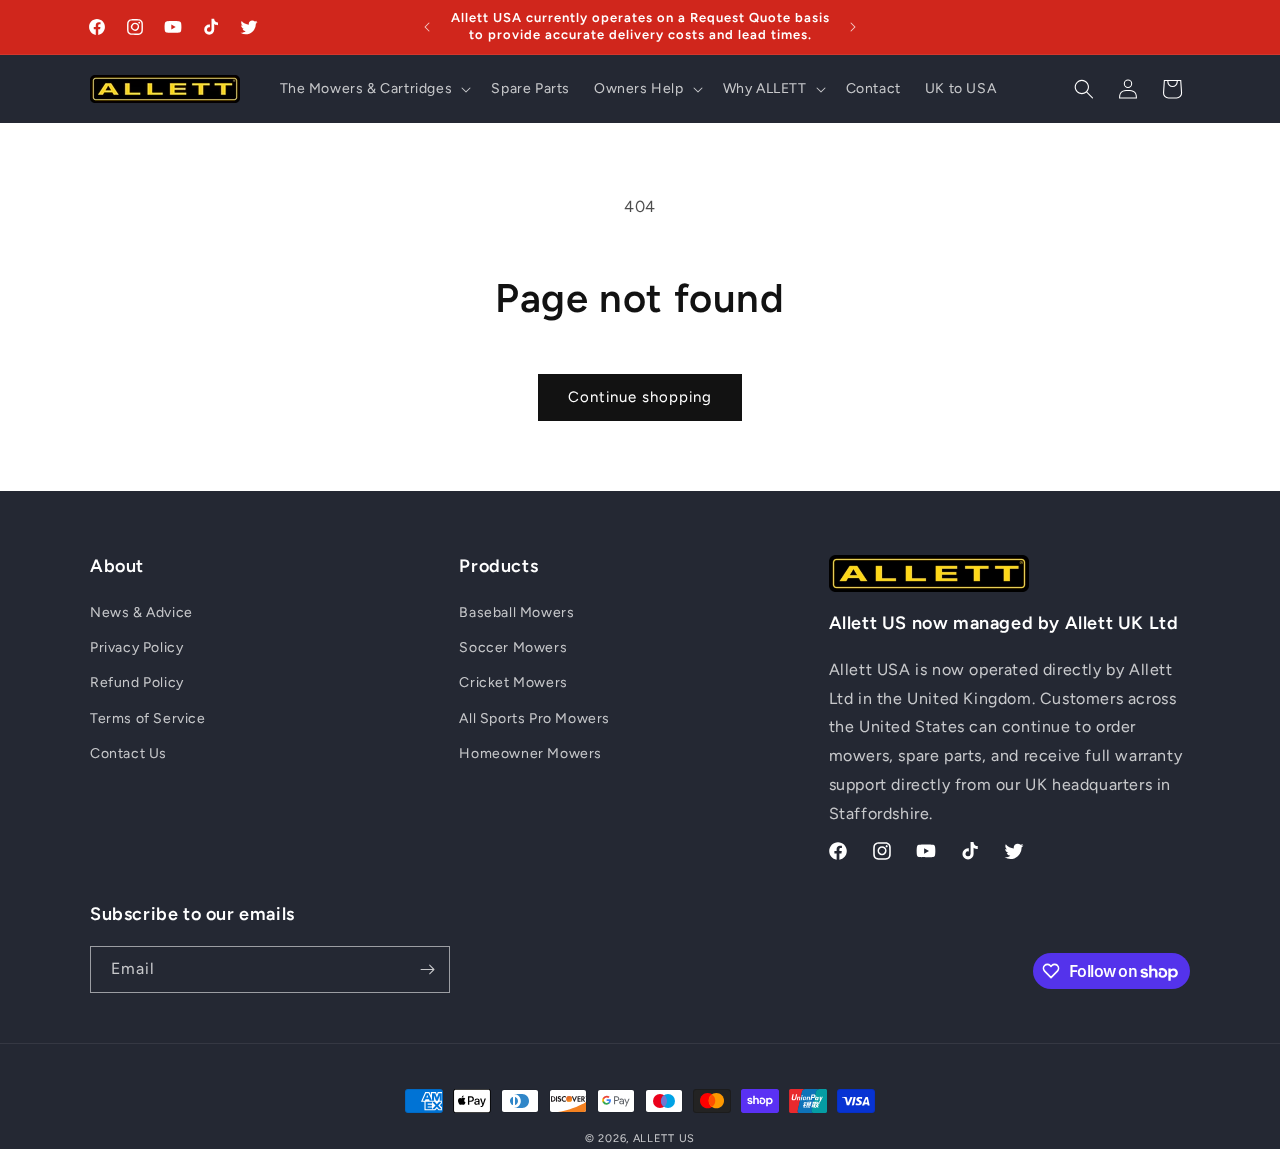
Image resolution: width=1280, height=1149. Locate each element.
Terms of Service (148, 718)
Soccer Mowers (513, 648)
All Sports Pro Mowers (534, 718)
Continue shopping (640, 397)
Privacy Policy (136, 648)
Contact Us (128, 753)
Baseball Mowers (516, 612)
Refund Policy (137, 683)
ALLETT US (664, 1138)
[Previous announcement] (427, 27)
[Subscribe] (427, 969)
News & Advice (141, 612)
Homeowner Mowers (530, 753)
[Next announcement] (853, 27)
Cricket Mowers (513, 683)
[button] (374, 89)
